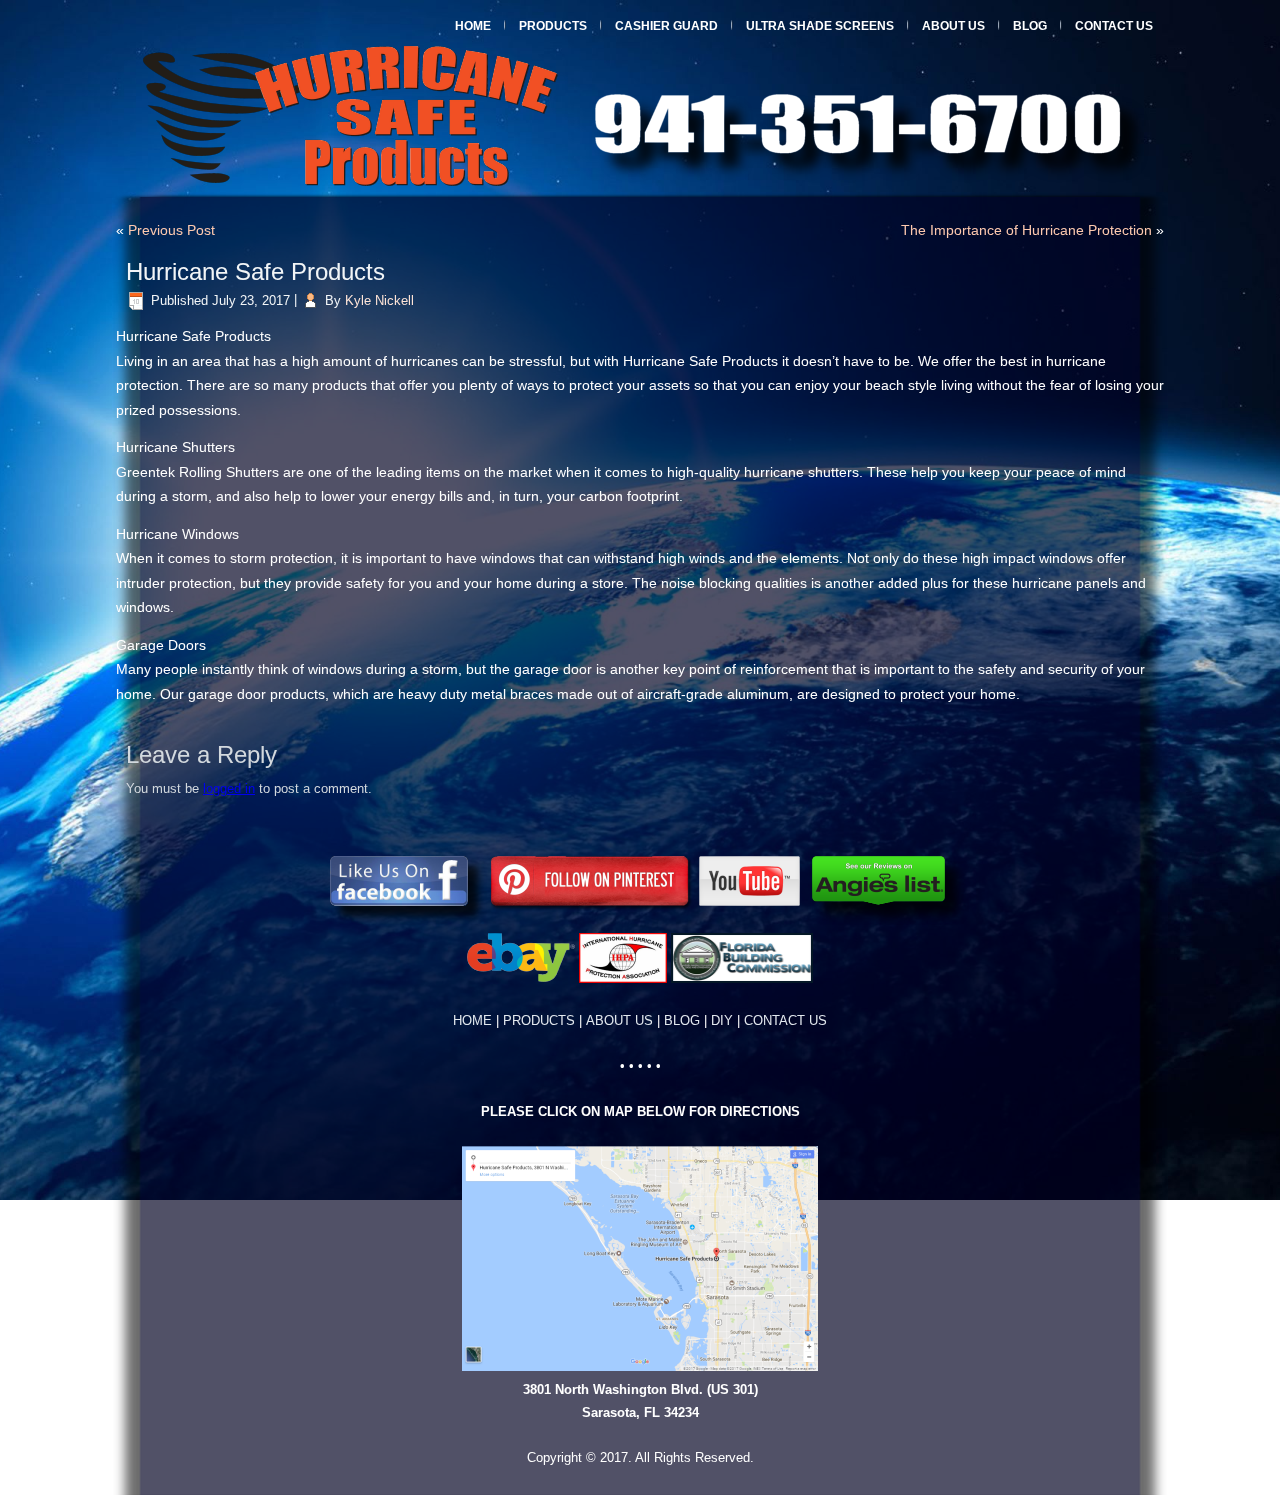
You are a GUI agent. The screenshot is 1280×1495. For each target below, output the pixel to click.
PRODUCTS (544, 1020)
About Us (953, 26)
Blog (1030, 26)
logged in (229, 788)
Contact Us (1114, 26)
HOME (472, 1020)
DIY (722, 1020)
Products (553, 26)
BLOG (682, 1020)
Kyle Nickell (379, 300)
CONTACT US (785, 1020)
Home (473, 26)
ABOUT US (619, 1020)
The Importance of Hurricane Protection (1026, 230)
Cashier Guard (666, 26)
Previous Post (171, 230)
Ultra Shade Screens (820, 26)
